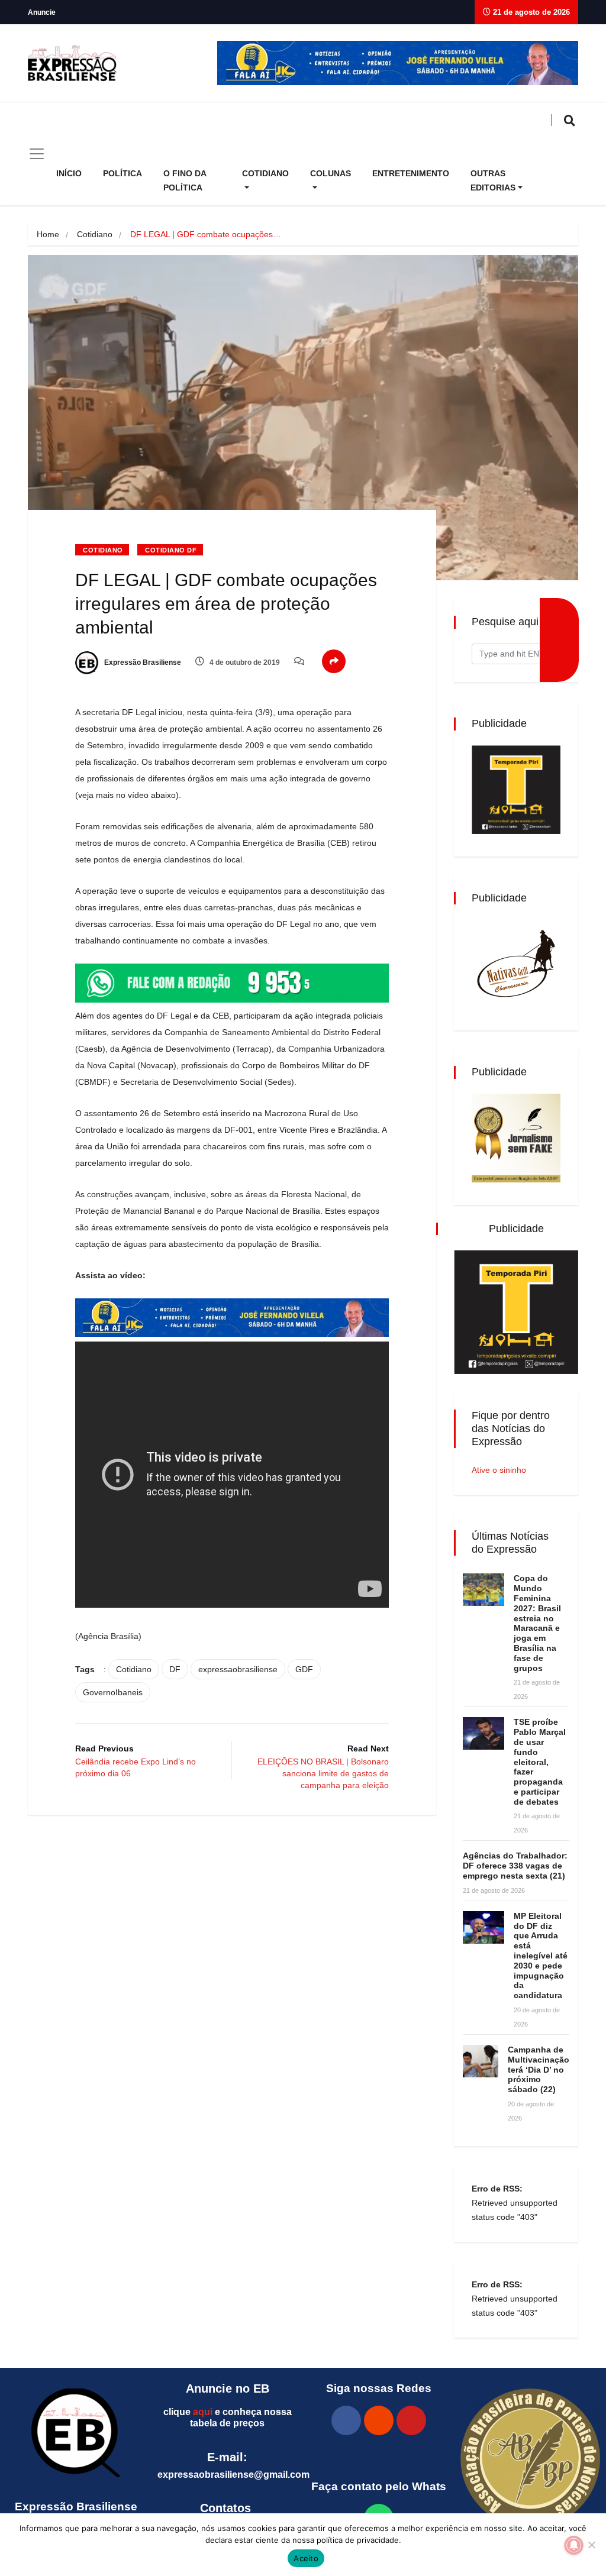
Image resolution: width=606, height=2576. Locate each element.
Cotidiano (265, 173)
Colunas (331, 173)
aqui (203, 2412)
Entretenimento (411, 173)
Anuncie (42, 12)
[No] (591, 2545)
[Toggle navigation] (37, 154)
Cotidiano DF (171, 550)
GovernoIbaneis (113, 1692)
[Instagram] (379, 2420)
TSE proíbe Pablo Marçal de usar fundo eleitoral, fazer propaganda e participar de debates (540, 1761)
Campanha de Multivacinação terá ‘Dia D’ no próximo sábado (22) (539, 2069)
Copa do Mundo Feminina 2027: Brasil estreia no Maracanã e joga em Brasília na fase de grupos (537, 1623)
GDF (304, 1669)
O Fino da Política (185, 180)
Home (48, 234)
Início (69, 173)
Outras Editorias (493, 180)
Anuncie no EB (228, 2388)
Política (123, 173)
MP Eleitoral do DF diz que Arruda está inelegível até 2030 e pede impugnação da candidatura (541, 1956)
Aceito (306, 2558)
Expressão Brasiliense (142, 662)
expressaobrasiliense (238, 1669)
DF (175, 1669)
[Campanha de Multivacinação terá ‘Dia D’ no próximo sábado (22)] (481, 2061)
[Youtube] (411, 2420)
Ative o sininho (499, 1470)
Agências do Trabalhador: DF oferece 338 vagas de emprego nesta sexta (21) (515, 1866)
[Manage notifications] (574, 2545)
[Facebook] (346, 2420)
